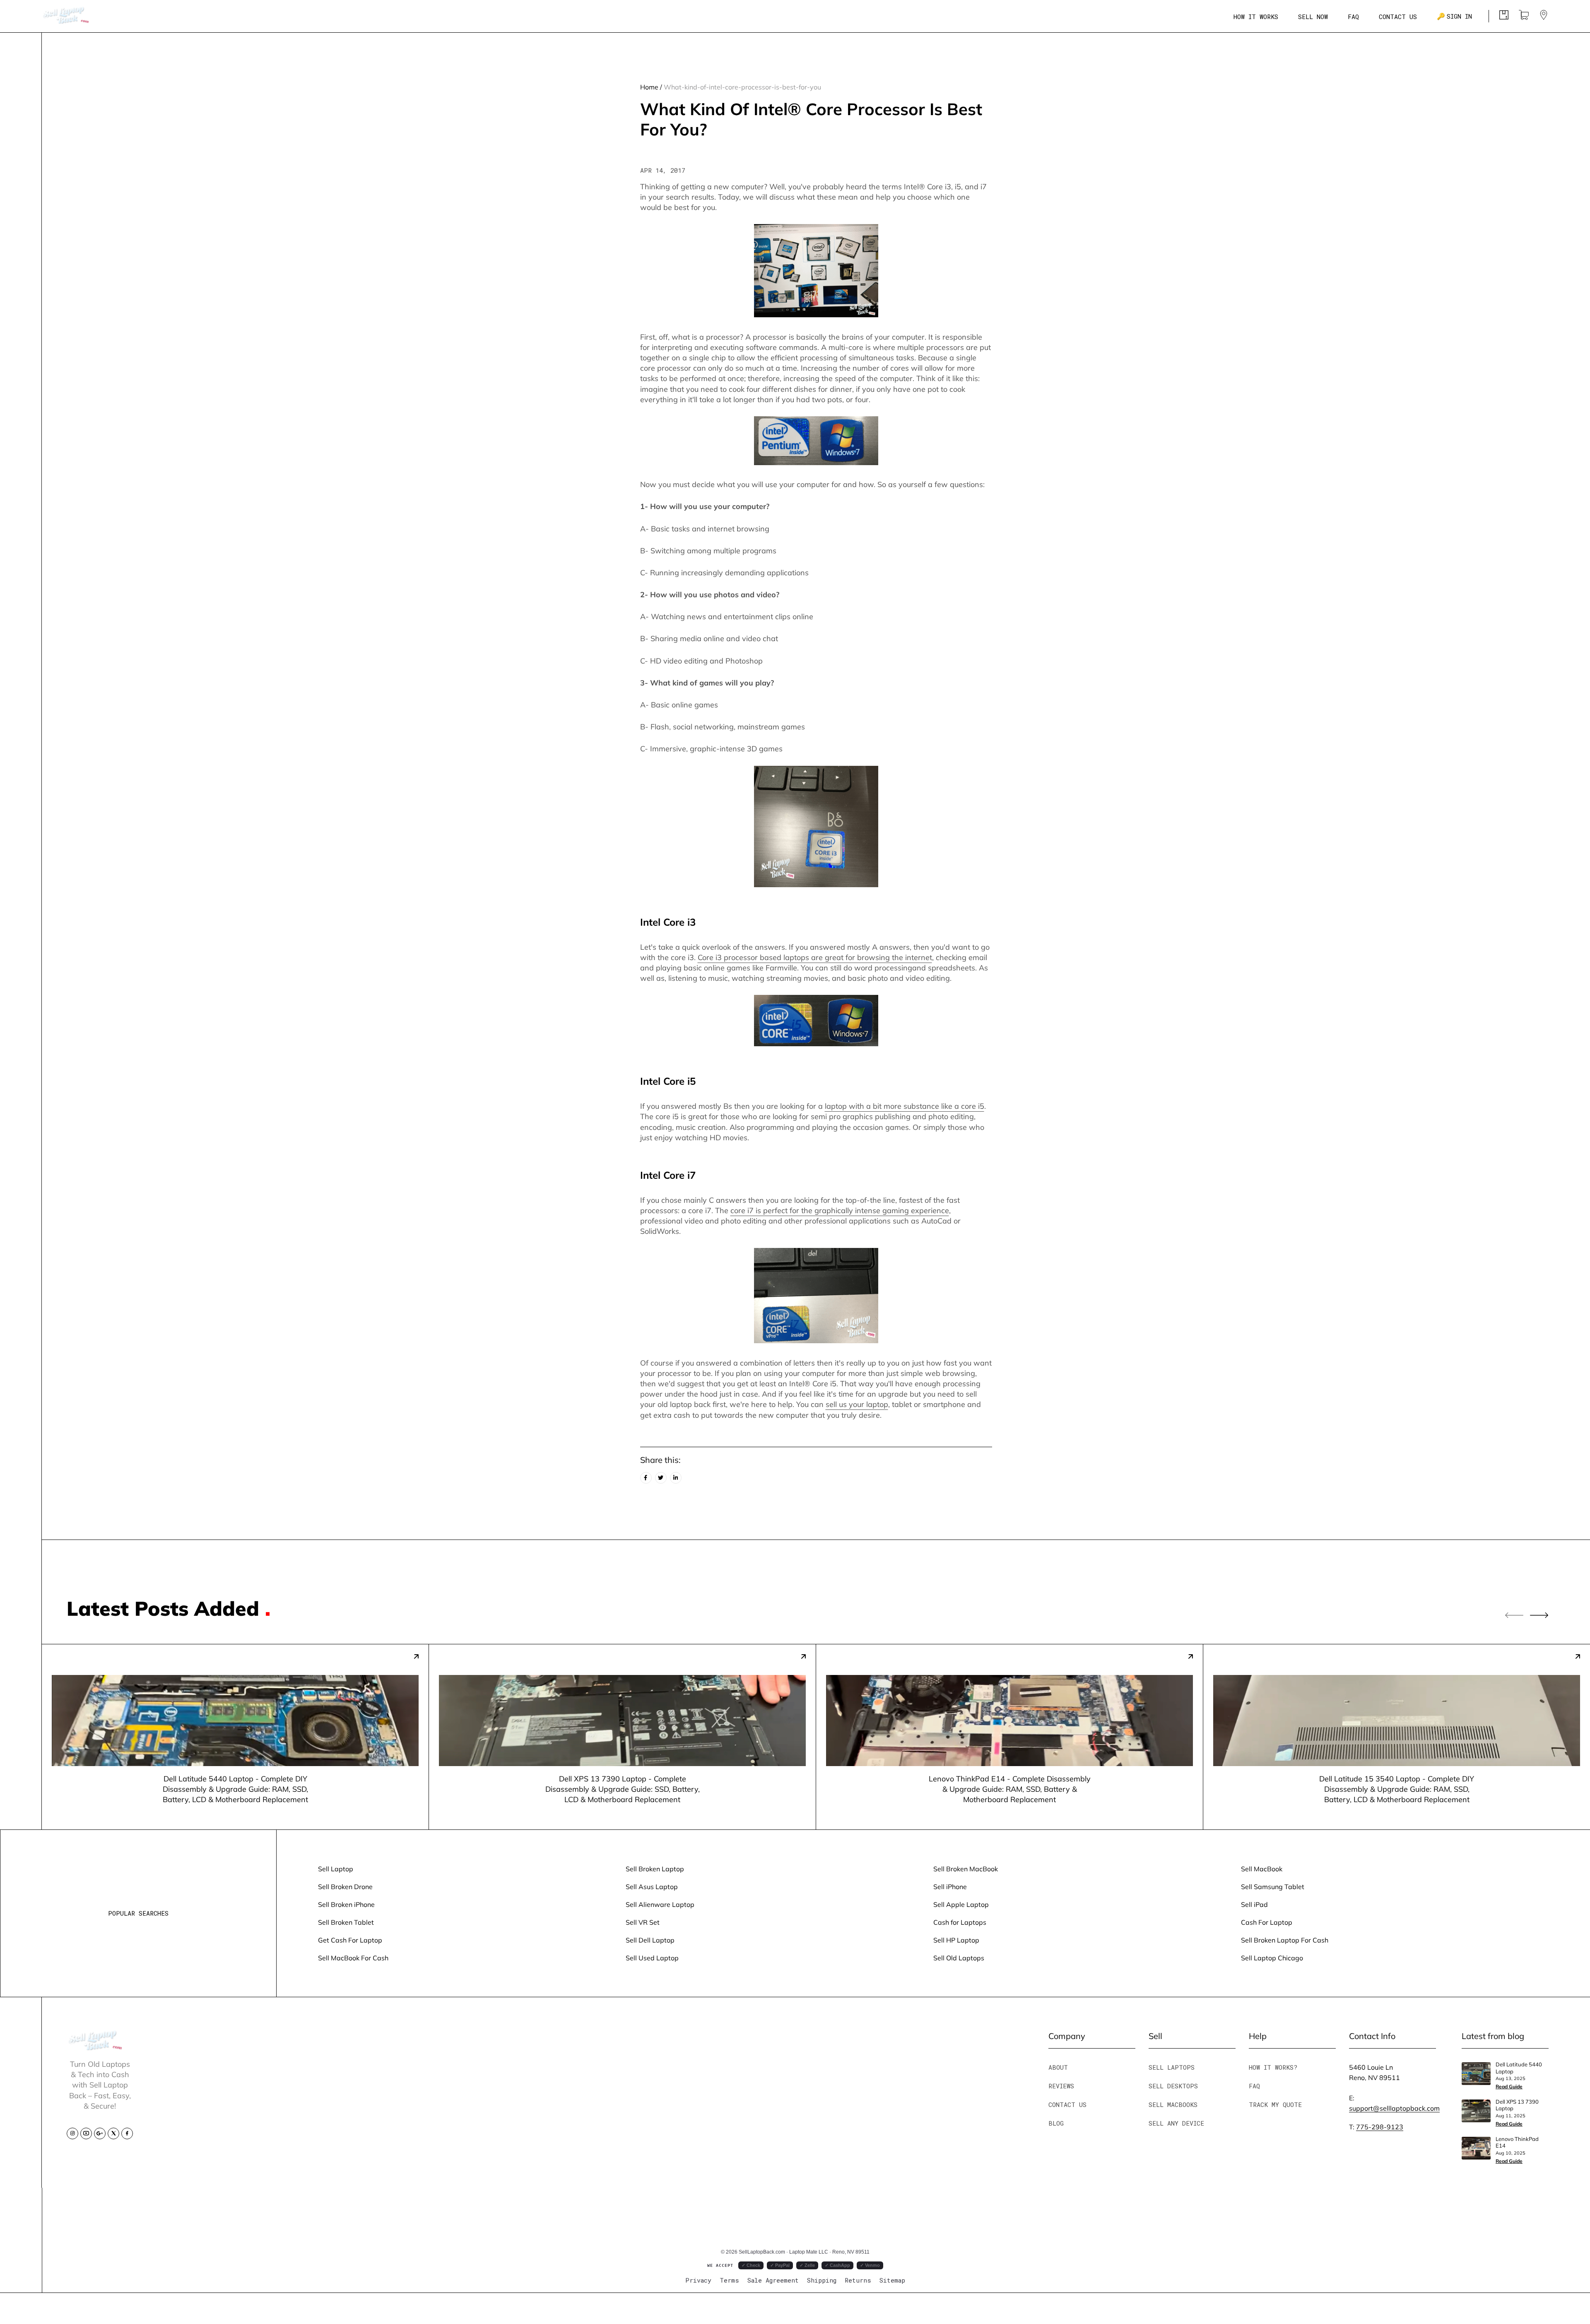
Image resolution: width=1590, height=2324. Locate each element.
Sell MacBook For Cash (353, 1958)
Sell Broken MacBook (966, 1869)
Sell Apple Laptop (961, 1904)
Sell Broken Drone (345, 1886)
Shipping (822, 2280)
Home (649, 87)
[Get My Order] (1544, 17)
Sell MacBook (1262, 1869)
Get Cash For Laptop (350, 1940)
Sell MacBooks (1173, 2104)
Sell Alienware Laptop (660, 1904)
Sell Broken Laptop (655, 1869)
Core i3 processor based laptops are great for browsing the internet (815, 957)
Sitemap (892, 2280)
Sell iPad (1254, 1904)
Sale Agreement (773, 2280)
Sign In (1454, 16)
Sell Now (1313, 17)
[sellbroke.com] (96, 2047)
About (1058, 2067)
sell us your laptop (857, 1404)
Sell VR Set (643, 1922)
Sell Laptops (1172, 2067)
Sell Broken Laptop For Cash (1285, 1940)
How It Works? (1273, 2067)
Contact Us (1398, 17)
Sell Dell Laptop (650, 1940)
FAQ (1353, 17)
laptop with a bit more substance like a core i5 (905, 1106)
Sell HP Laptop (956, 1940)
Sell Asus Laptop (652, 1886)
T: (1376, 2127)
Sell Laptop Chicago (1272, 1958)
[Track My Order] (1504, 17)
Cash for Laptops (960, 1922)
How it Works (1256, 17)
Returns (858, 2280)
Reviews (1061, 2086)
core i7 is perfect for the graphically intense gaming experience (840, 1210)
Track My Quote (1275, 2104)
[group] (235, 1737)
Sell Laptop (336, 1869)
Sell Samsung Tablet (1273, 1886)
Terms (729, 2280)
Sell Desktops (1173, 2086)
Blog (1056, 2123)
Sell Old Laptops (959, 1958)
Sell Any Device (1176, 2123)
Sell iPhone (950, 1886)
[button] (1539, 1616)
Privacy (698, 2280)
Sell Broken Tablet (346, 1922)
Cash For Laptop (1267, 1922)
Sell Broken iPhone (346, 1904)
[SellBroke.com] (66, 16)
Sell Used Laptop (652, 1958)
